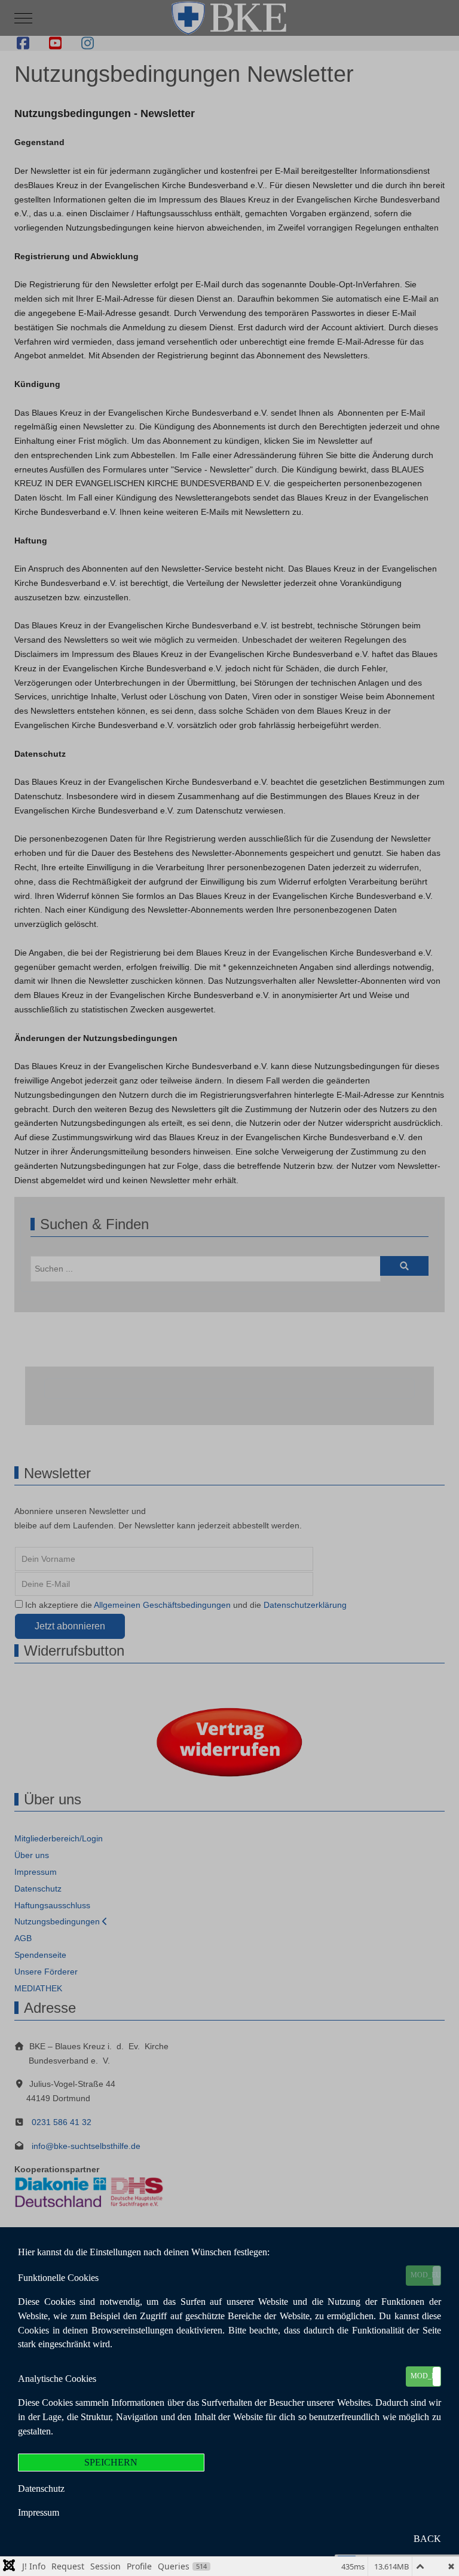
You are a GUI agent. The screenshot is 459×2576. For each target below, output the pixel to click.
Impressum (39, 2512)
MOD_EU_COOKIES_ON (426, 2275)
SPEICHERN (111, 2462)
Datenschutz (41, 2489)
